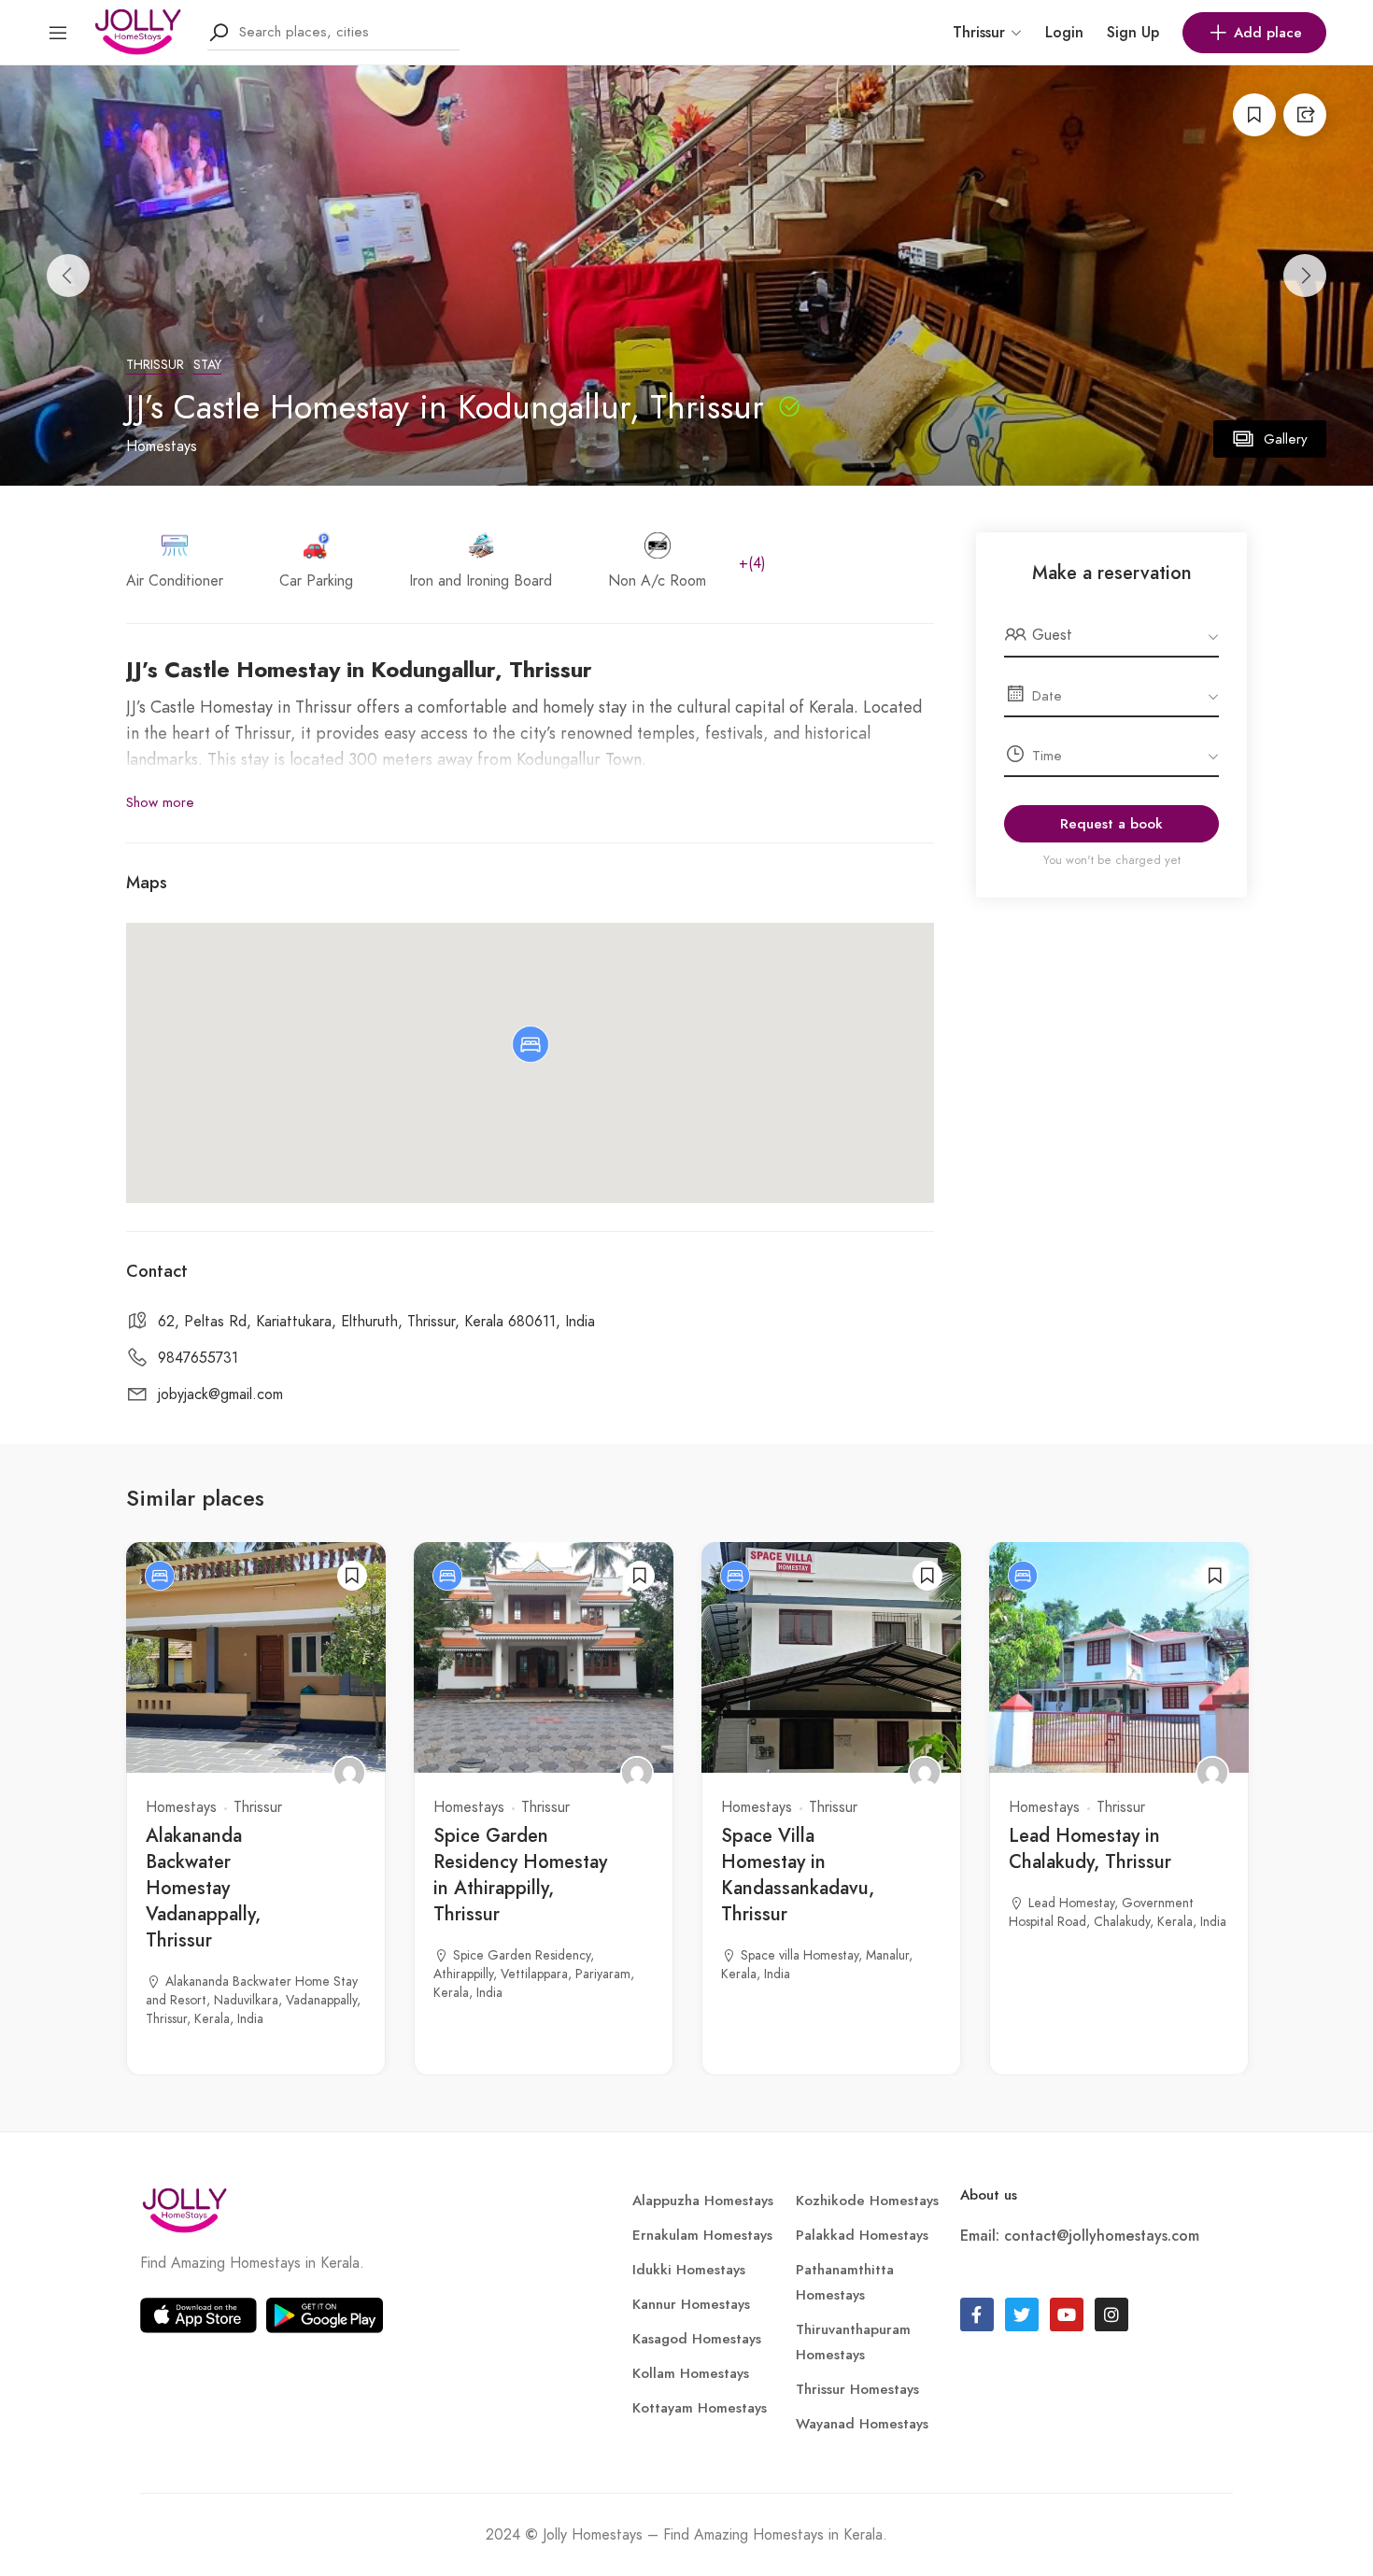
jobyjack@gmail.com (220, 1394)
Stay (207, 365)
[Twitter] (1022, 2314)
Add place (1268, 33)
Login (1064, 32)
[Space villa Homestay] (925, 1773)
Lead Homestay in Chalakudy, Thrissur (1090, 1849)
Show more (160, 802)
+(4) (752, 563)
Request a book (1111, 824)
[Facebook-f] (977, 2314)
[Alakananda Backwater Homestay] (349, 1773)
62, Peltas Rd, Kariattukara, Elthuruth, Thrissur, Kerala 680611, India (376, 1322)
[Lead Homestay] (1212, 1773)
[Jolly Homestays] (138, 30)
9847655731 (198, 1358)
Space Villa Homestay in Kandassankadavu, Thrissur (798, 1875)
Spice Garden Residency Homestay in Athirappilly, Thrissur (520, 1875)
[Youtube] (1067, 2314)
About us (989, 2195)
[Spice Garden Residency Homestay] (637, 1773)
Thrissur (155, 365)
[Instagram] (1111, 2314)
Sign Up (1133, 32)
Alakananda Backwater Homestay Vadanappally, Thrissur (203, 1888)
